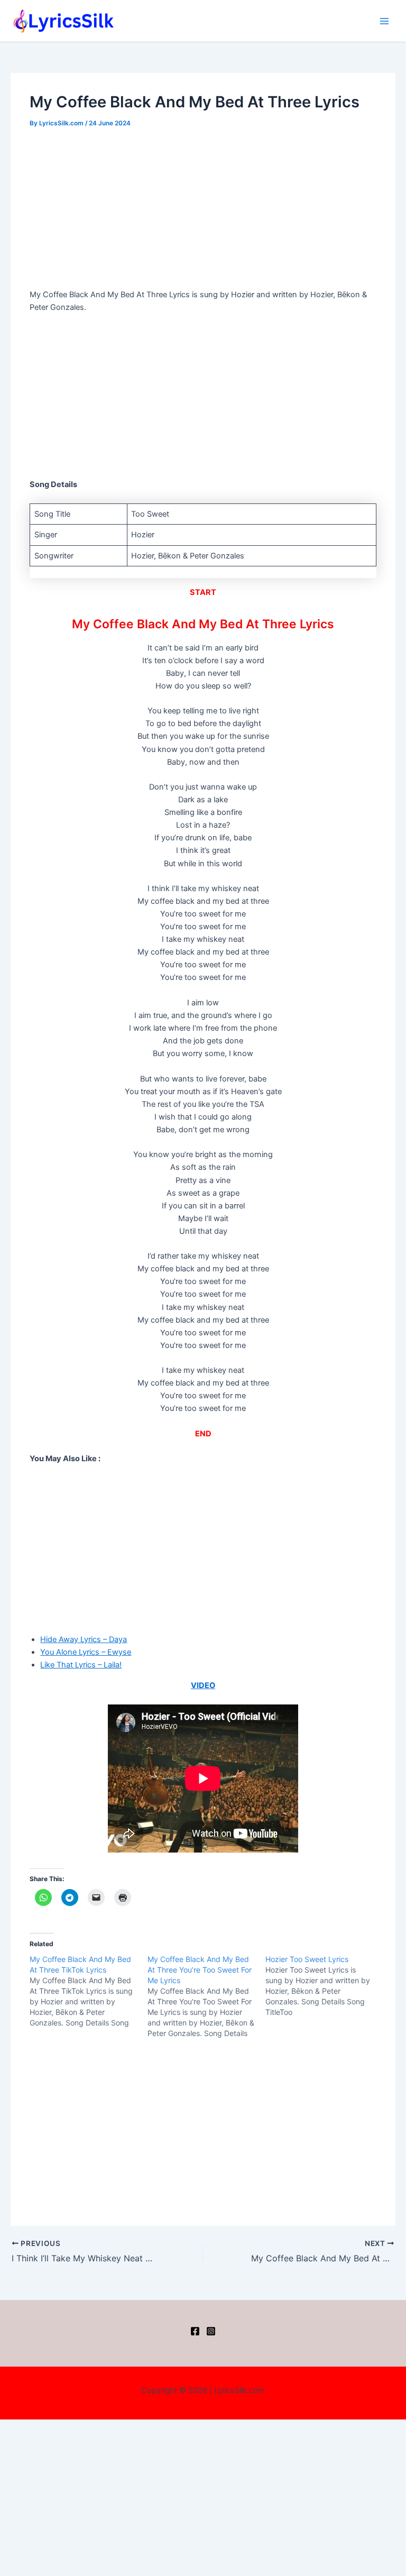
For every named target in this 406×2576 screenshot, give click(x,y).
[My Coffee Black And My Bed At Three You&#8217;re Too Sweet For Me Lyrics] (206, 1996)
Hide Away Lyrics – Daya (84, 1639)
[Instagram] (211, 2331)
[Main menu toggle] (384, 21)
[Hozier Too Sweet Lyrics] (324, 1986)
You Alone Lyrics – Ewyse (86, 1652)
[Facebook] (195, 2331)
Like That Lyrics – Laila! (81, 1665)
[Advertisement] (203, 210)
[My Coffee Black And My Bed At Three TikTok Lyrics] (89, 1991)
